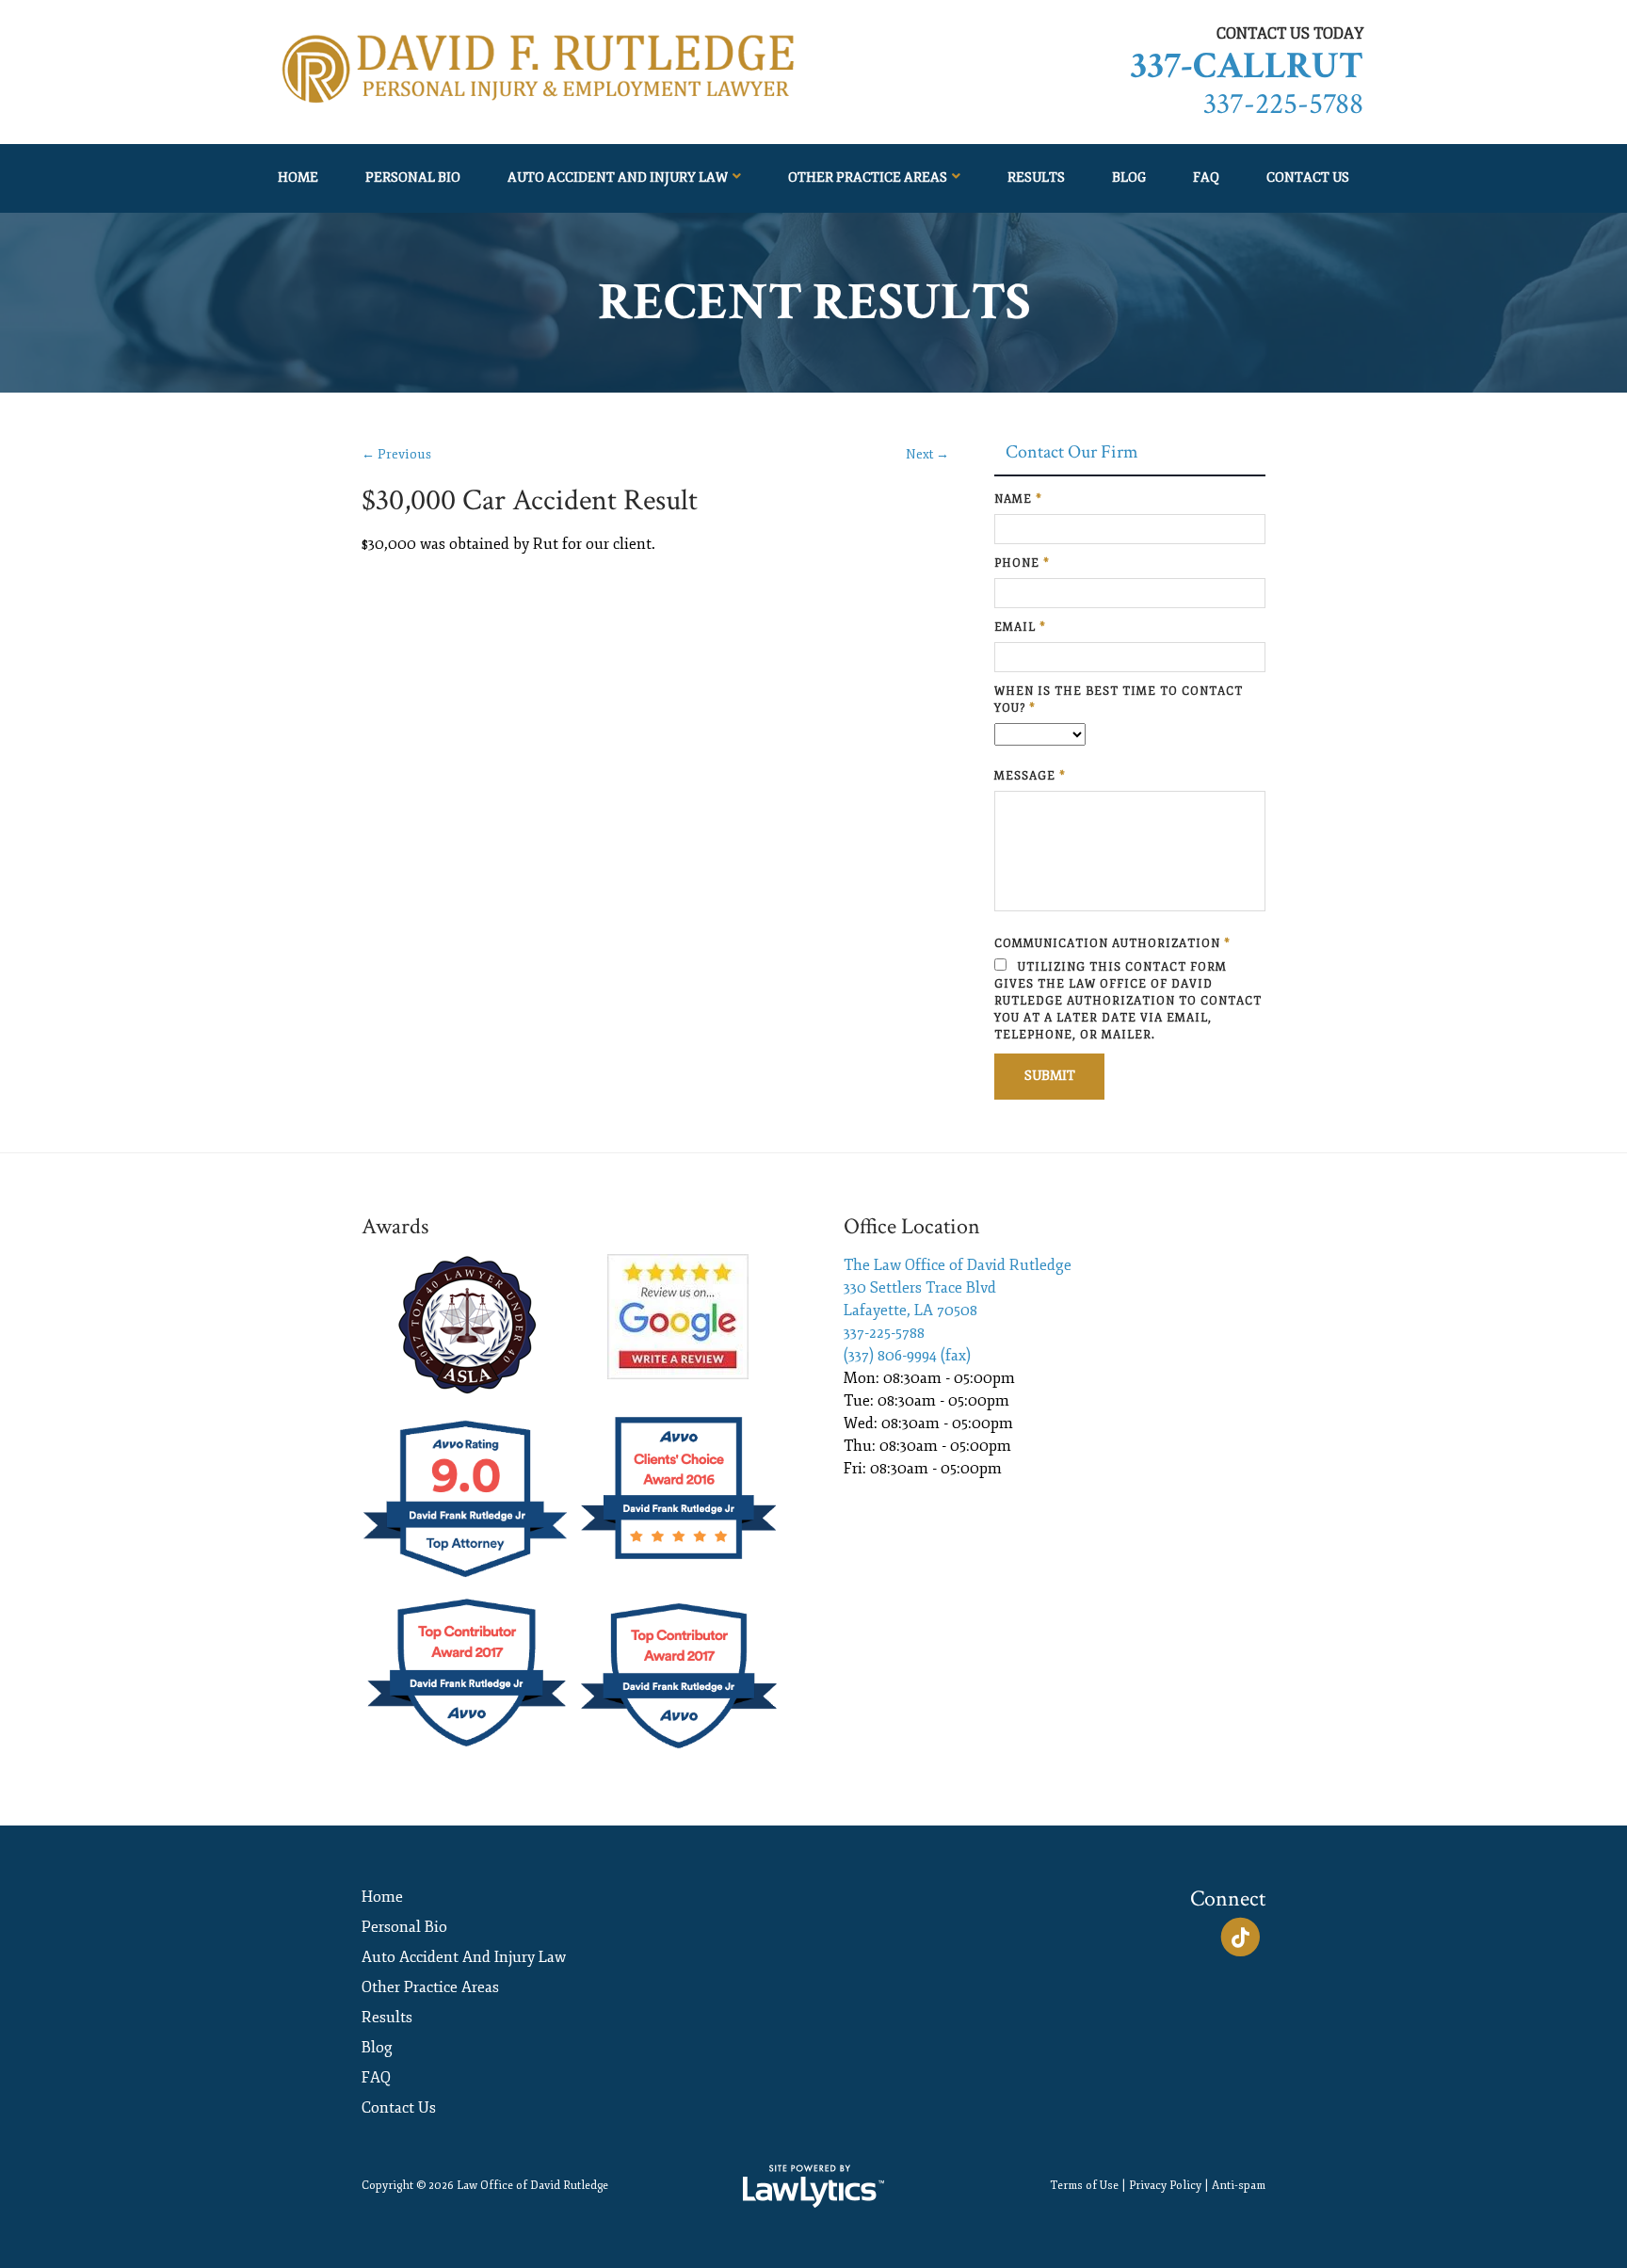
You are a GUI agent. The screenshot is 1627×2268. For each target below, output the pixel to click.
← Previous (396, 454)
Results (1036, 177)
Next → (927, 454)
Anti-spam (1239, 2186)
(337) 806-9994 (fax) (907, 1356)
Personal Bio (413, 177)
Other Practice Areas (868, 177)
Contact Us (1308, 177)
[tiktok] (1240, 1938)
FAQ (1206, 177)
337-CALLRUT (1247, 66)
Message (1030, 776)
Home (298, 177)
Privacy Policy (1165, 2186)
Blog (1129, 177)
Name (1018, 499)
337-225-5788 (1283, 104)
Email (1020, 627)
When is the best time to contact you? (1119, 700)
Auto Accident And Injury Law (618, 177)
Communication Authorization (1112, 944)
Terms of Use (1084, 2186)
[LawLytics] (813, 2186)
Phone (1022, 563)
